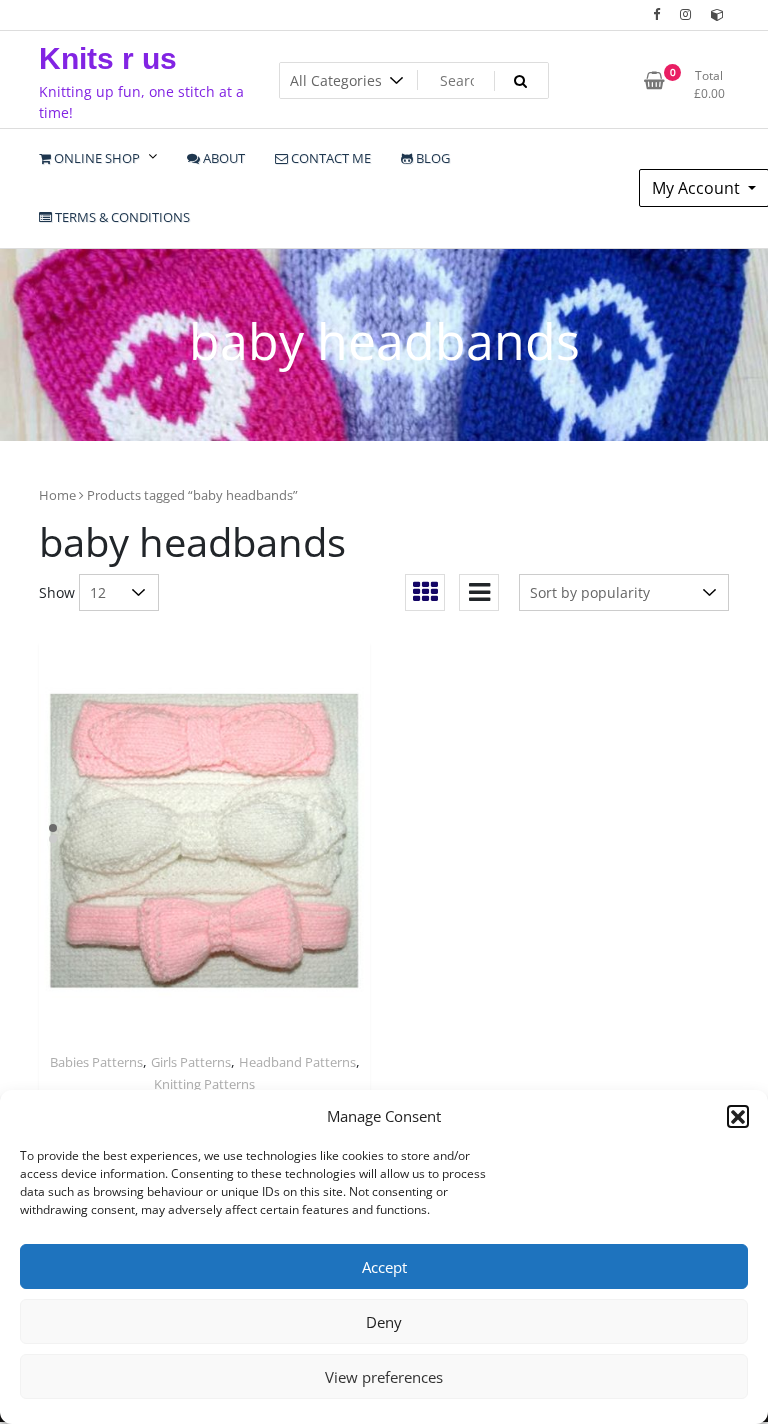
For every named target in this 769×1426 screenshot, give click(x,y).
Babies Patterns (96, 1062)
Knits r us (108, 58)
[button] (738, 1116)
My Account (698, 188)
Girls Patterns (191, 1062)
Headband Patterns (297, 1062)
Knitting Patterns (204, 1084)
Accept (384, 1267)
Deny (384, 1322)
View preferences (384, 1377)
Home (57, 495)
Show (57, 592)
